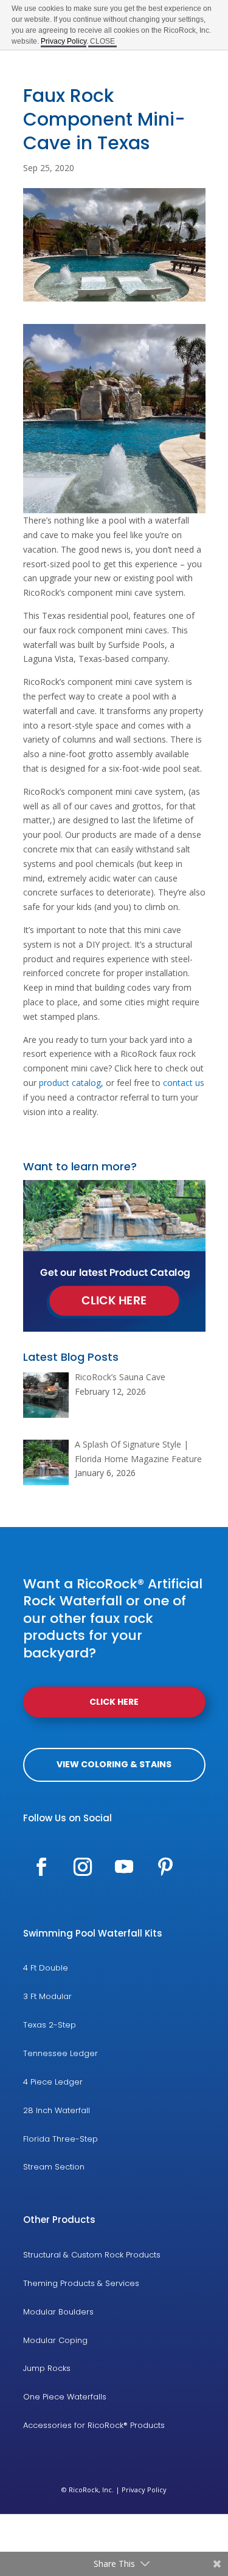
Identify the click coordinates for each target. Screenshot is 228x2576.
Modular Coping (55, 2340)
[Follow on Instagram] (83, 1867)
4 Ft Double (46, 1968)
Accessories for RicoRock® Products (94, 2425)
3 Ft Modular (47, 1996)
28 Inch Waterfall (57, 2110)
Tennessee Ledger (60, 2053)
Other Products (59, 2220)
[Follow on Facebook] (41, 1867)
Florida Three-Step (60, 2139)
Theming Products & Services (81, 2283)
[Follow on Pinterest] (165, 1867)
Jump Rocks (47, 2368)
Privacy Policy (144, 2490)
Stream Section (54, 2167)
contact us (184, 1083)
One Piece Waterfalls (65, 2397)
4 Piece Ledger (53, 2082)
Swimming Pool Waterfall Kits (93, 1933)
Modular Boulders (58, 2312)
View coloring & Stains (114, 1764)
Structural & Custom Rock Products (92, 2255)
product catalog (70, 1083)
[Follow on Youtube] (124, 1867)
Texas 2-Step (50, 2025)
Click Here (114, 1702)
